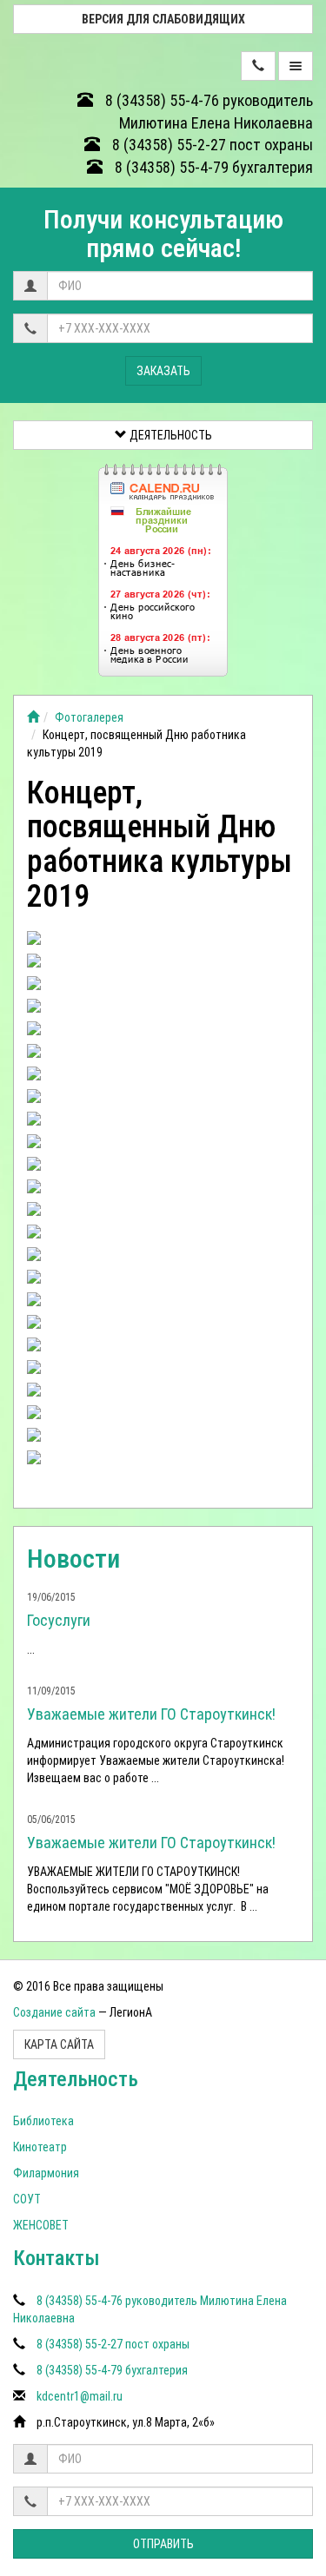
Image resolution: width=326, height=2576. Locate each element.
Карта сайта (59, 2044)
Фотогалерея (89, 717)
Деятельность (170, 435)
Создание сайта (54, 2012)
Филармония (46, 2173)
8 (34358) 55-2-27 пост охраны (211, 145)
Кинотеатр (40, 2147)
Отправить (163, 2544)
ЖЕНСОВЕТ (41, 2225)
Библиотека (43, 2121)
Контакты (57, 2258)
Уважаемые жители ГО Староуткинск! (151, 1714)
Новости (73, 1559)
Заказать (163, 371)
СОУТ (27, 2199)
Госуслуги (59, 1620)
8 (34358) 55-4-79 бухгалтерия (212, 167)
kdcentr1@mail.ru (80, 2396)
